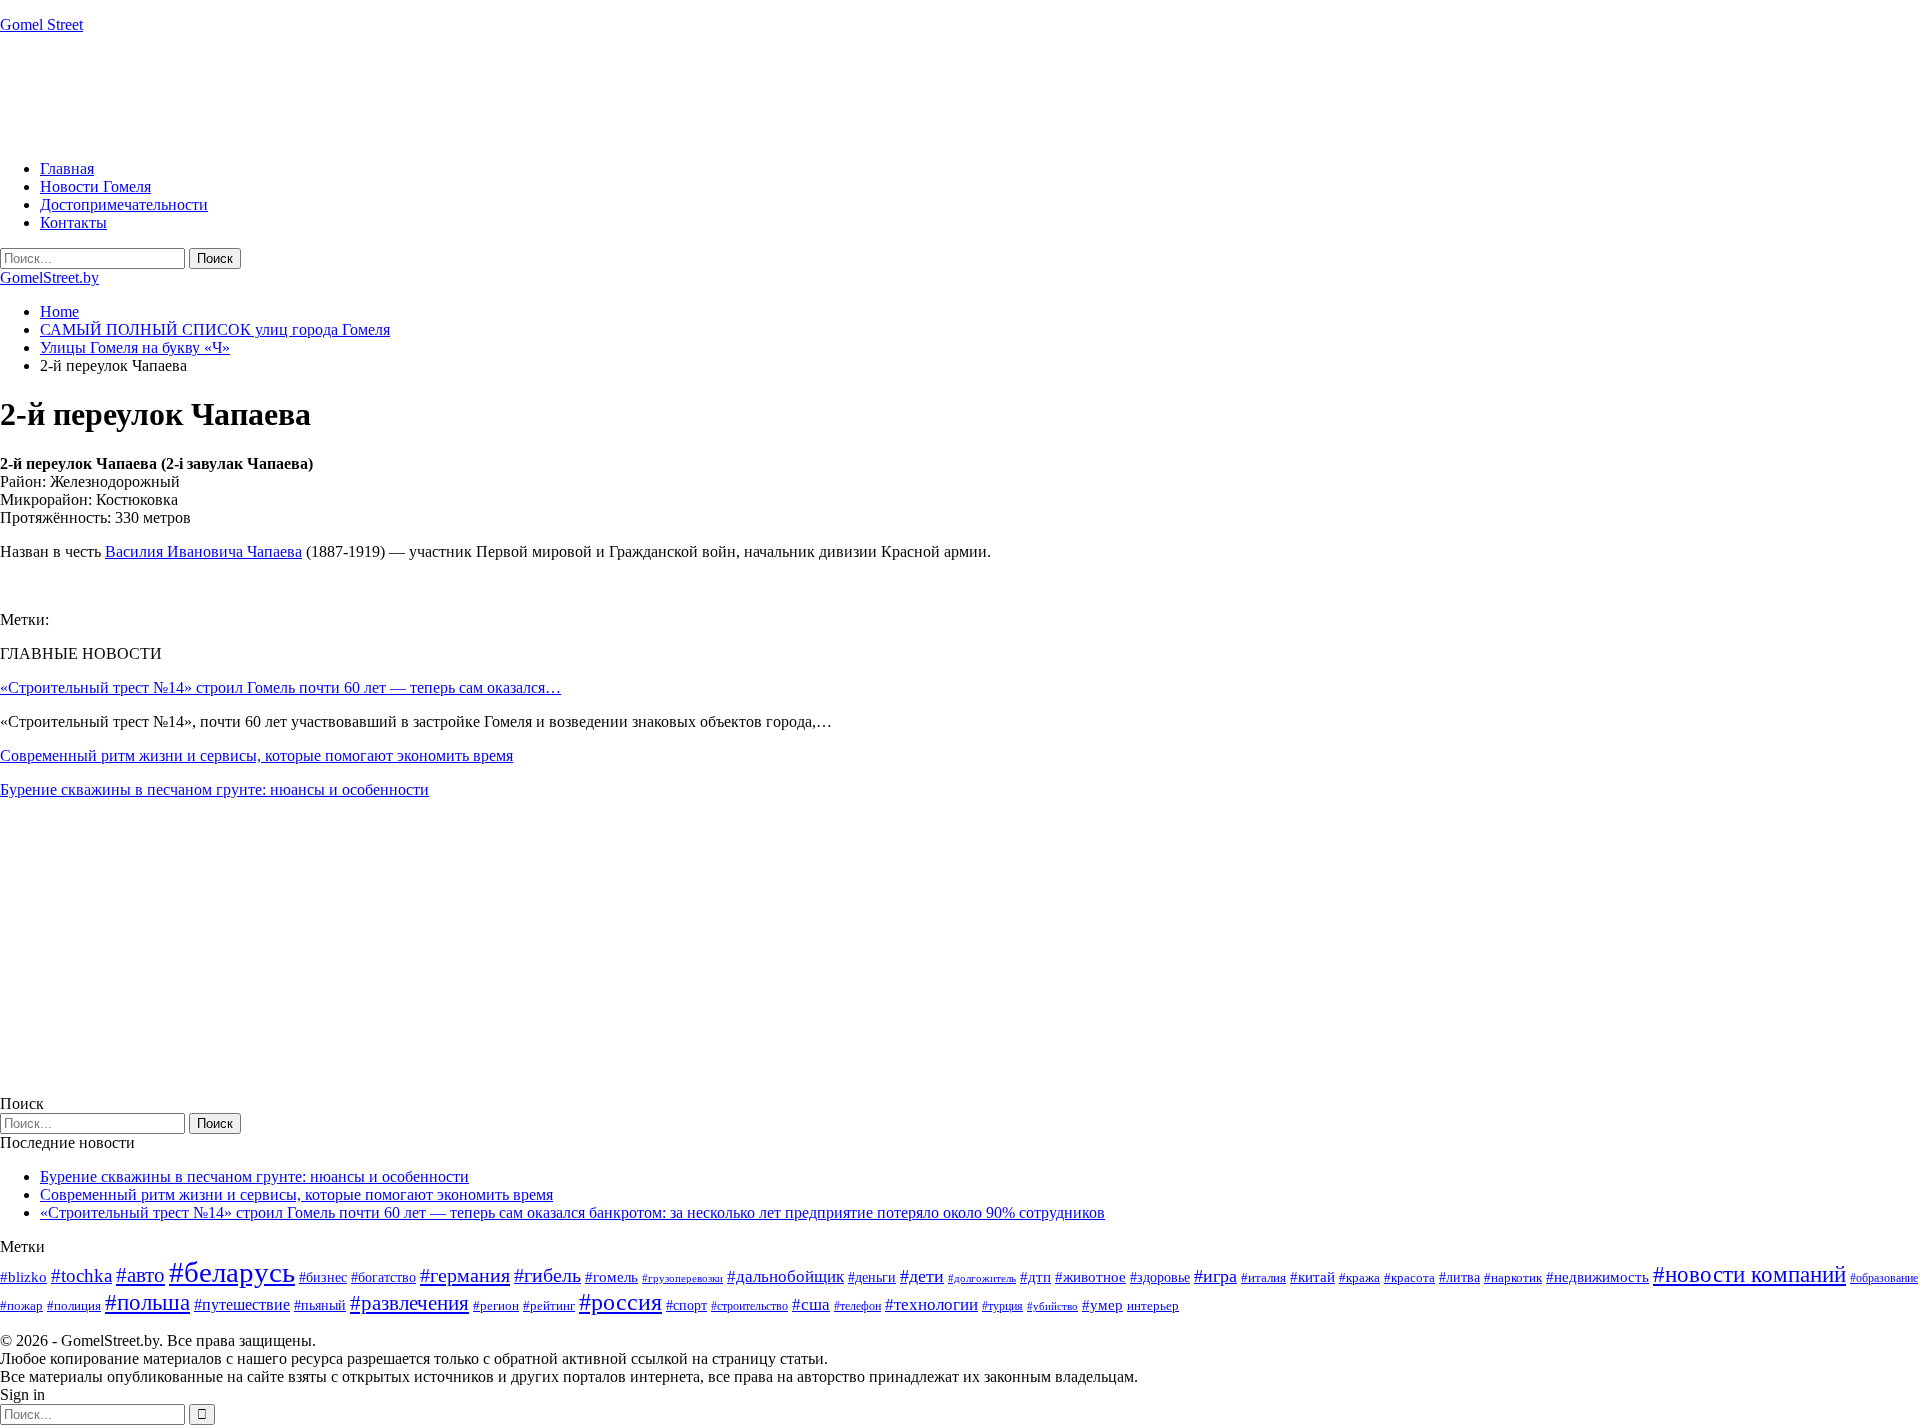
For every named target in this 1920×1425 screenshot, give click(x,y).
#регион (496, 1305)
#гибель (547, 1275)
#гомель (611, 1277)
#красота (1409, 1277)
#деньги (872, 1277)
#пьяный (320, 1305)
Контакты (73, 222)
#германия (465, 1275)
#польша (147, 1302)
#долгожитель (982, 1278)
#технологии (931, 1304)
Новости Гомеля (95, 186)
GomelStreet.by (49, 277)
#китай (1312, 1277)
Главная (67, 168)
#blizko (23, 1277)
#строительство (749, 1306)
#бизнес (323, 1277)
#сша (811, 1304)
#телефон (857, 1306)
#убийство (1052, 1306)
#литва (1459, 1277)
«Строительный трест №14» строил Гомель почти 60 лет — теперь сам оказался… (280, 687)
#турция (1002, 1306)
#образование (1884, 1278)
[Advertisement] (364, 95)
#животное (1090, 1276)
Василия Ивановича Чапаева (203, 551)
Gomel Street (41, 24)
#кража (1359, 1277)
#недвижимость (1597, 1277)
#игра (1215, 1276)
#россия (620, 1302)
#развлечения (409, 1303)
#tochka (81, 1275)
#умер (1102, 1304)
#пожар (21, 1305)
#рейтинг (549, 1305)
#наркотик (1513, 1277)
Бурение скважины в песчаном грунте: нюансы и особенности (214, 789)
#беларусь (232, 1272)
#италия (1263, 1277)
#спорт (686, 1305)
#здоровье (1160, 1277)
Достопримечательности (124, 204)
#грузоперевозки (682, 1278)
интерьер (1153, 1306)
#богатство (383, 1277)
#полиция (74, 1305)
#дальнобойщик (785, 1276)
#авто (140, 1275)
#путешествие (242, 1304)
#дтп (1035, 1277)
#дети (922, 1276)
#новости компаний (1749, 1274)
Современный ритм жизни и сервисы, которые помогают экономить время (256, 755)
